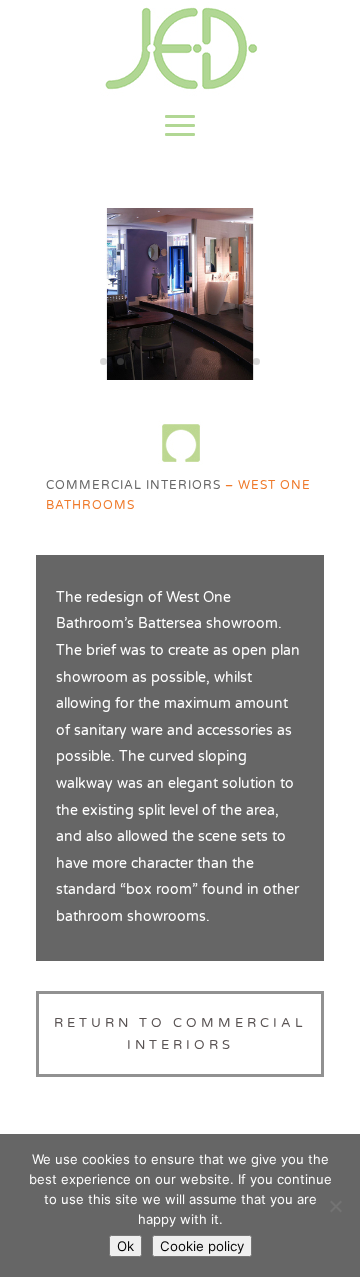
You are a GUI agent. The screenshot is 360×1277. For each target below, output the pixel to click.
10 (256, 361)
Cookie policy (202, 1246)
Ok (125, 1246)
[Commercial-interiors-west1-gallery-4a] (180, 375)
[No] (335, 1206)
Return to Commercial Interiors (180, 1034)
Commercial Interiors (133, 485)
